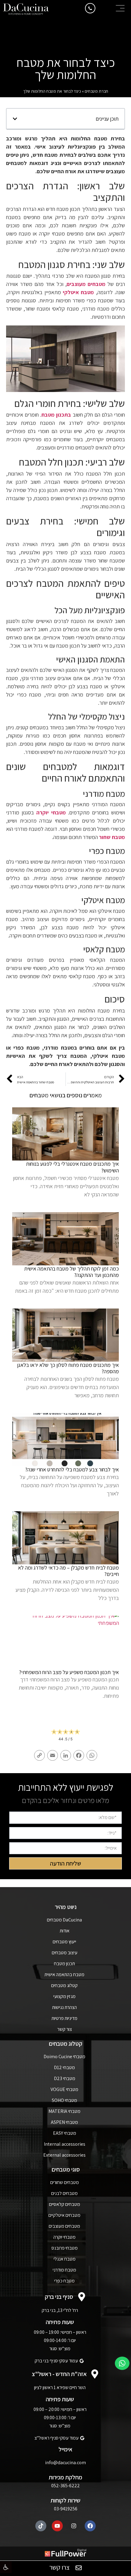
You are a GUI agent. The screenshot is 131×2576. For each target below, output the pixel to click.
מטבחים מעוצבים (86, 284)
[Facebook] (90, 2526)
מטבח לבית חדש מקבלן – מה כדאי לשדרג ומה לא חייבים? (68, 1571)
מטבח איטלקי (78, 292)
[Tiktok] (41, 2526)
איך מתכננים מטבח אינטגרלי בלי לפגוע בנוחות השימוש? (72, 1167)
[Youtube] (57, 2526)
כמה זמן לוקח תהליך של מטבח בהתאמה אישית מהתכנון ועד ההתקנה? (71, 1272)
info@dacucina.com (65, 2463)
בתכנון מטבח (56, 415)
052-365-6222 (65, 2486)
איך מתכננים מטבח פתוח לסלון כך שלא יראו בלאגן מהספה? (68, 1368)
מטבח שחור (112, 837)
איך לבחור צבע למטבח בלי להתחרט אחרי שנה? (72, 1469)
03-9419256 (66, 2509)
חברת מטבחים (96, 91)
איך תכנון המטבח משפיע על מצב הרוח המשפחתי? (69, 1672)
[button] (6, 2567)
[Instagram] (74, 2526)
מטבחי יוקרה (51, 812)
